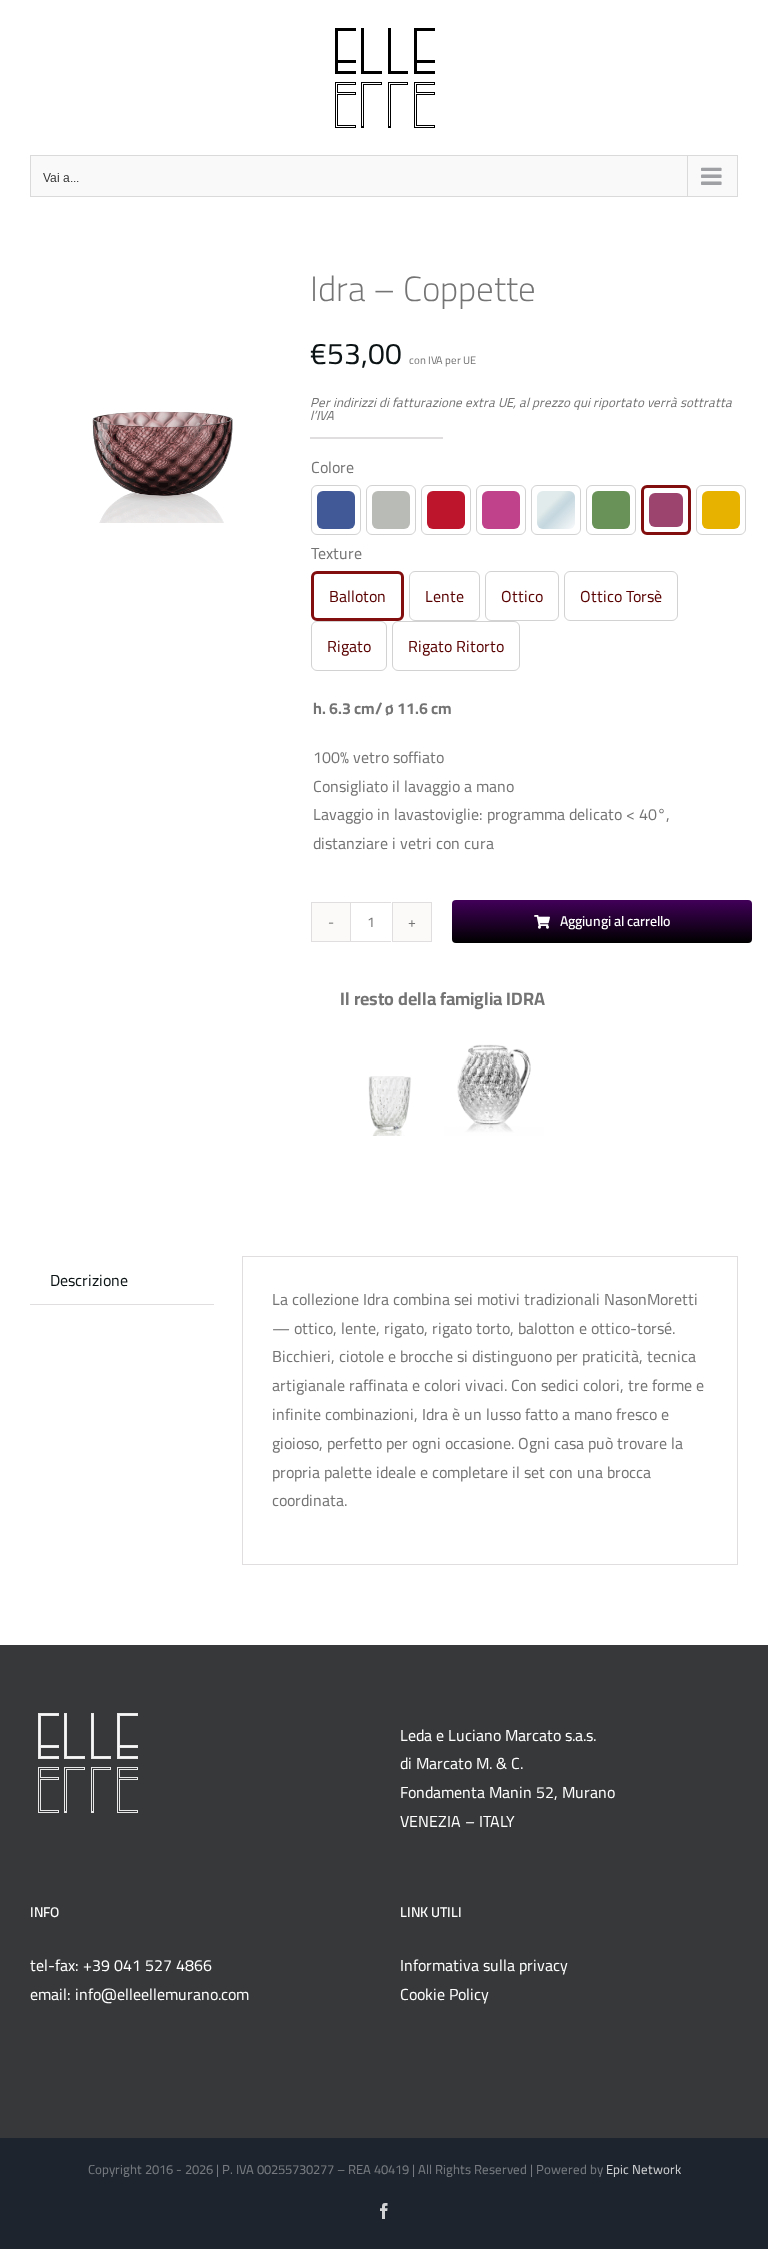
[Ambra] (721, 510)
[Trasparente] (556, 510)
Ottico (522, 596)
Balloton (357, 596)
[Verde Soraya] (611, 510)
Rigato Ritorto (456, 646)
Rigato (349, 646)
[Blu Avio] (336, 510)
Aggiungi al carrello (615, 921)
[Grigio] (391, 510)
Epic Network (643, 2169)
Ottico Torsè (621, 596)
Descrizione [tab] (89, 1280)
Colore (332, 467)
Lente (444, 596)
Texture (336, 553)
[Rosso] (446, 510)
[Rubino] (501, 510)
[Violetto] (666, 510)
